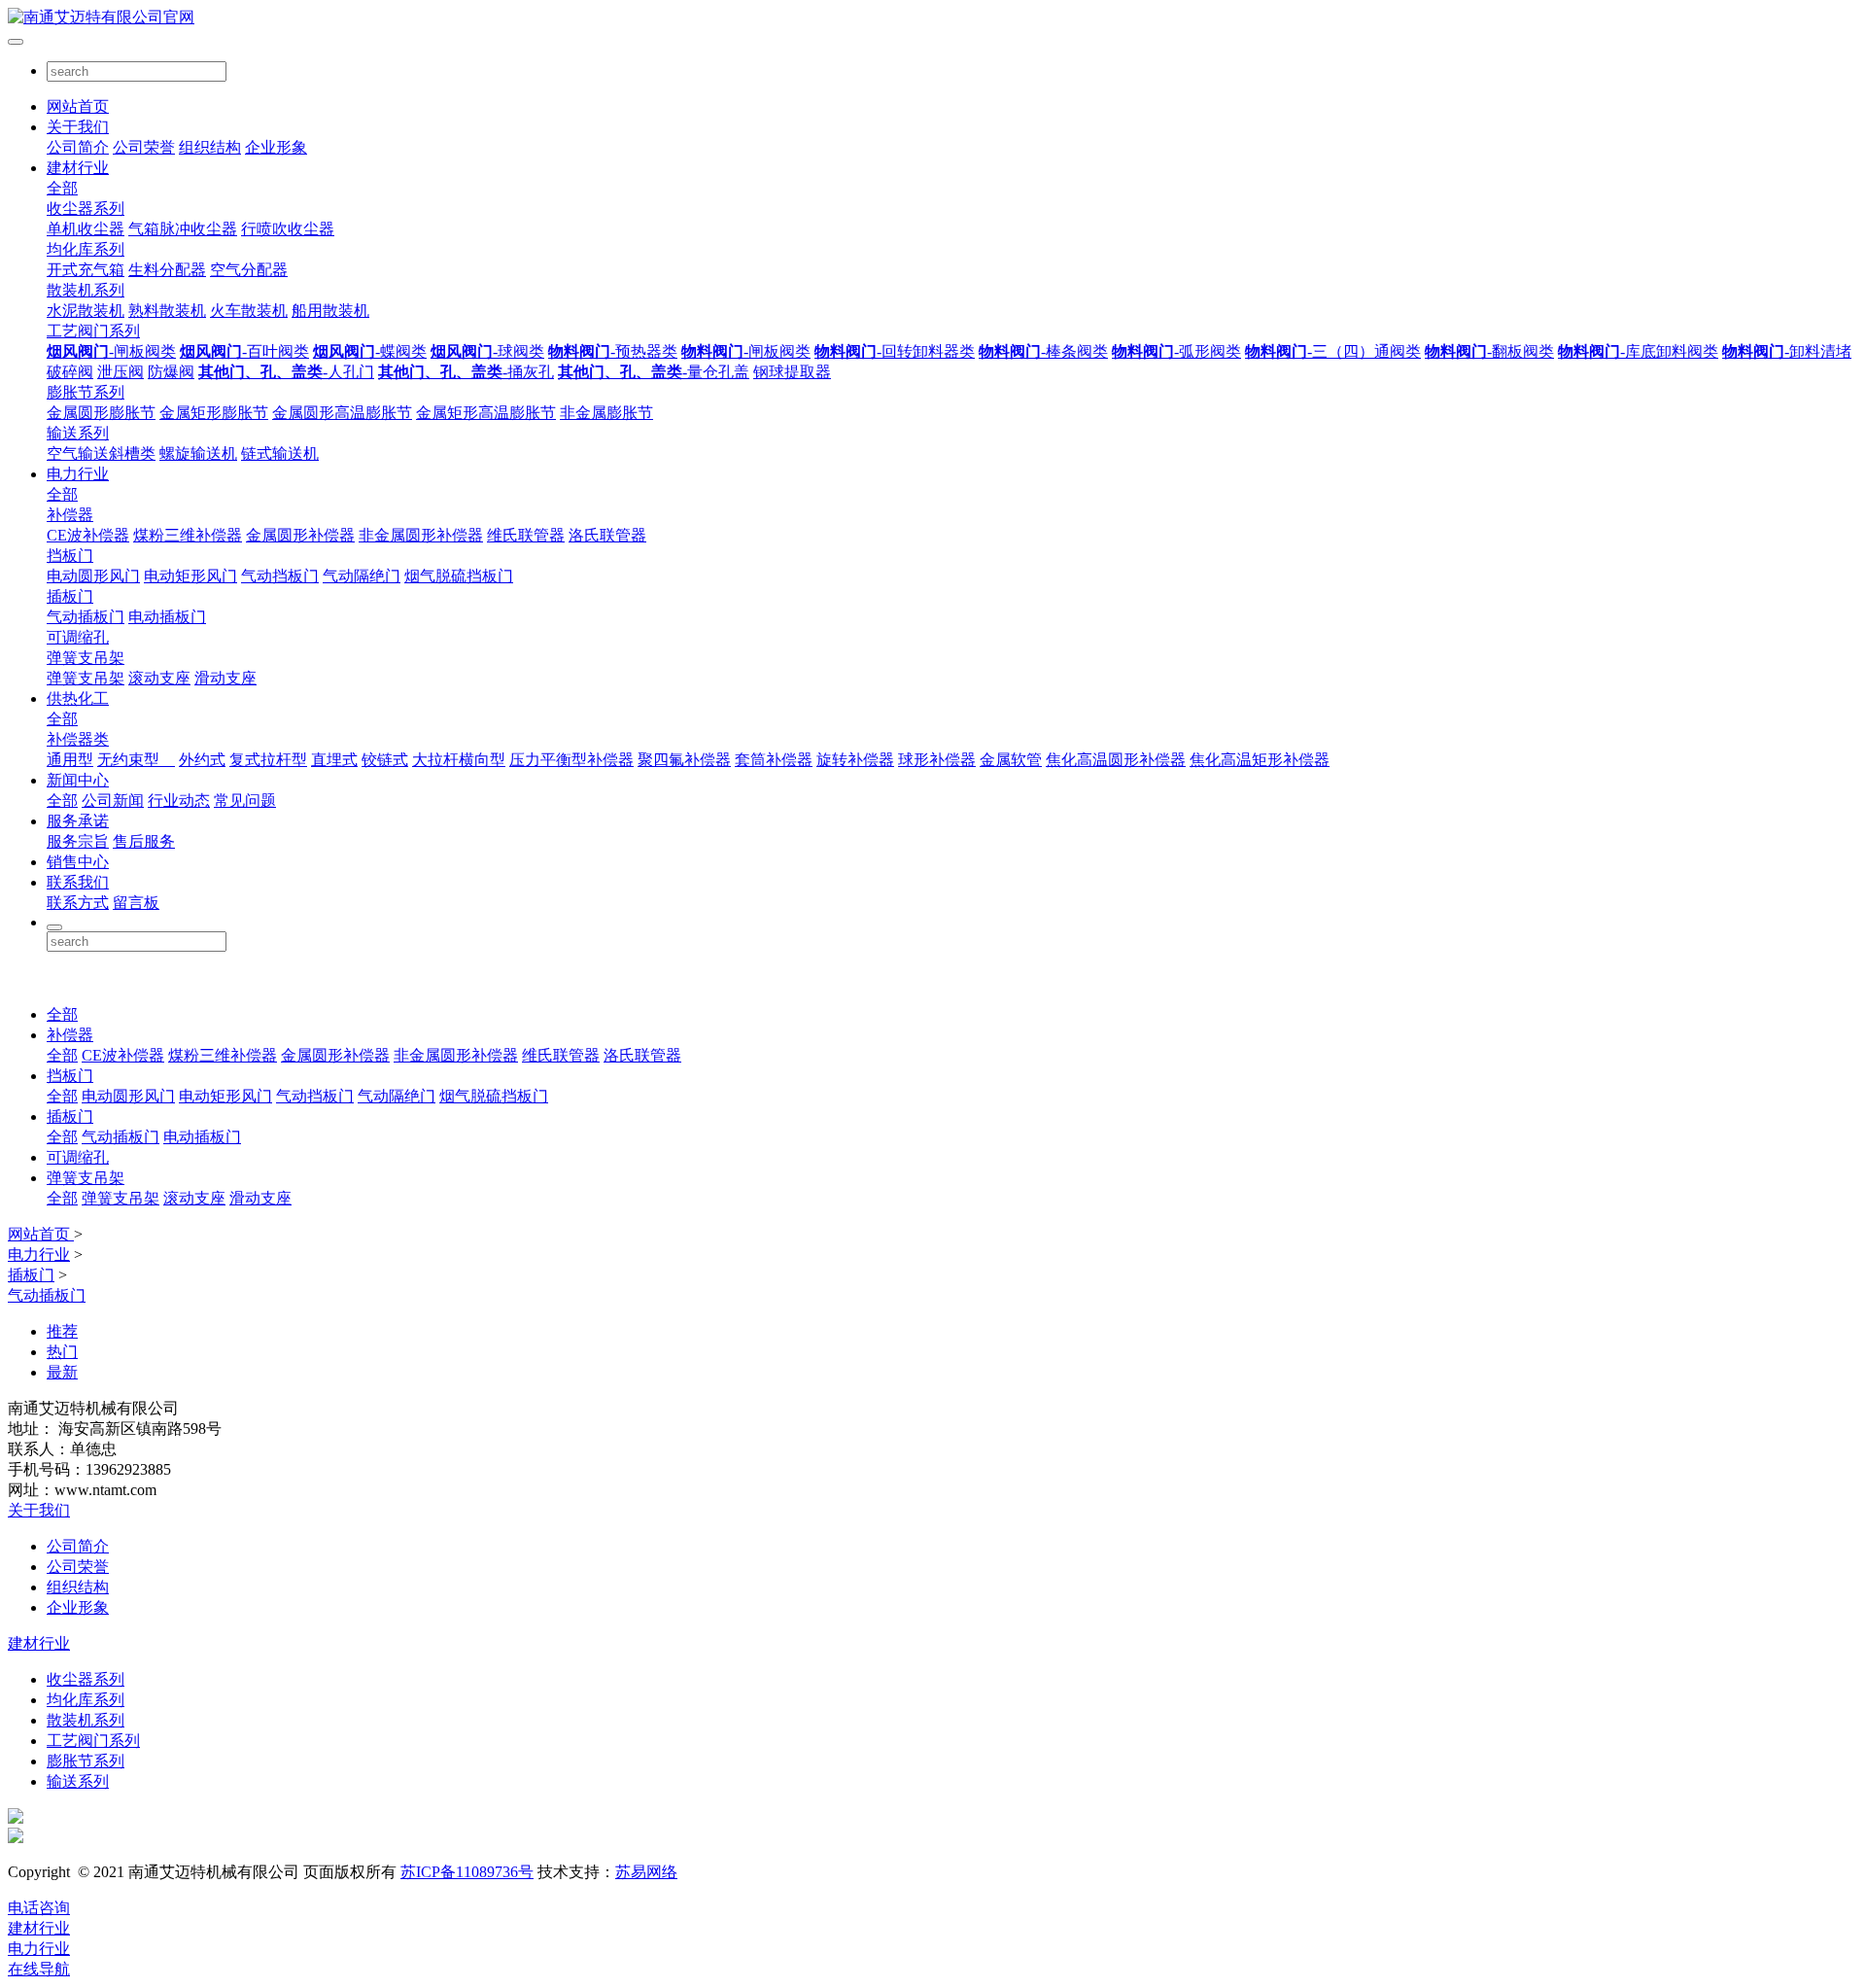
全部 (62, 188)
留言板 (136, 903)
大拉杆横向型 (459, 760)
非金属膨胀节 (606, 413)
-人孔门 (286, 372)
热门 (62, 1352)
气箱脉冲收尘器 (183, 229)
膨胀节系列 (86, 392)
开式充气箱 (86, 270)
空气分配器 (249, 270)
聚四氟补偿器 (684, 760)
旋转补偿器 (855, 760)
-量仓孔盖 (654, 372)
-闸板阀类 (111, 351)
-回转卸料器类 (895, 351)
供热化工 (78, 698)
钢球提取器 (792, 372)
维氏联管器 (526, 535)
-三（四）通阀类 (1333, 351)
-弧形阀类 (1176, 351)
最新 (62, 1372)
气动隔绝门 (362, 576)
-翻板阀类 (1489, 351)
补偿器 (70, 515)
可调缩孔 (78, 637)
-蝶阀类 (370, 351)
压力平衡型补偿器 (571, 760)
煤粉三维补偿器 (188, 535)
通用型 (70, 760)
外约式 (202, 760)
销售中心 (78, 862)
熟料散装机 (167, 311)
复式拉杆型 (268, 760)
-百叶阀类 (244, 351)
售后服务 (144, 841)
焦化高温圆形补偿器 (1116, 760)
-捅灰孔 (466, 372)
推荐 (62, 1331)
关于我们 (78, 127)
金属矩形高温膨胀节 (486, 413)
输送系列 (78, 433)
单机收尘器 (86, 229)
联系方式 (78, 903)
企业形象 (276, 147)
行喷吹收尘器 (288, 229)
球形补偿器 (937, 760)
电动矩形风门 (190, 576)
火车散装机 (249, 311)
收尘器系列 (86, 209)
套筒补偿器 (774, 760)
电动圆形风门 (93, 576)
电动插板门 (167, 617)
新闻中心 (78, 780)
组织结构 (210, 147)
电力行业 (78, 474)
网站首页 (78, 106)
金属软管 (1011, 760)
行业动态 (179, 801)
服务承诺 (78, 821)
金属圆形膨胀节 (101, 413)
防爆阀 (171, 372)
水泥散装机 (86, 311)
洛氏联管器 (607, 535)
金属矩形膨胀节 (214, 413)
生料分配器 (167, 270)
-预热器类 (613, 351)
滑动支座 (225, 678)
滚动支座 (159, 678)
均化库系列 (86, 249)
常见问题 (245, 801)
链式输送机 (280, 453)
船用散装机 (330, 311)
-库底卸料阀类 (1638, 351)
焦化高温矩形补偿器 (1260, 760)
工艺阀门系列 (93, 331)
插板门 (70, 596)
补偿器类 (78, 739)
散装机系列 (86, 290)
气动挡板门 (280, 576)
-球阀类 (487, 351)
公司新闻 (113, 801)
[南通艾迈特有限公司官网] (933, 18)
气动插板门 (86, 617)
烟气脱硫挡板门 (459, 576)
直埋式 (334, 760)
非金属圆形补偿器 (421, 535)
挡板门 (70, 556)
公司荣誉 (144, 147)
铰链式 (385, 760)
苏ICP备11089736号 (467, 1872)
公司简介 (78, 147)
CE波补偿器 (88, 535)
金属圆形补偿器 (300, 535)
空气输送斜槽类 (101, 453)
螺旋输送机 (198, 453)
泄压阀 (121, 372)
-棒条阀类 (1043, 351)
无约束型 (136, 760)
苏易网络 (646, 1872)
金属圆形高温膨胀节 (342, 413)
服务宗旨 (78, 841)
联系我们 (78, 882)
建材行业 (78, 168)
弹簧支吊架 (86, 658)
